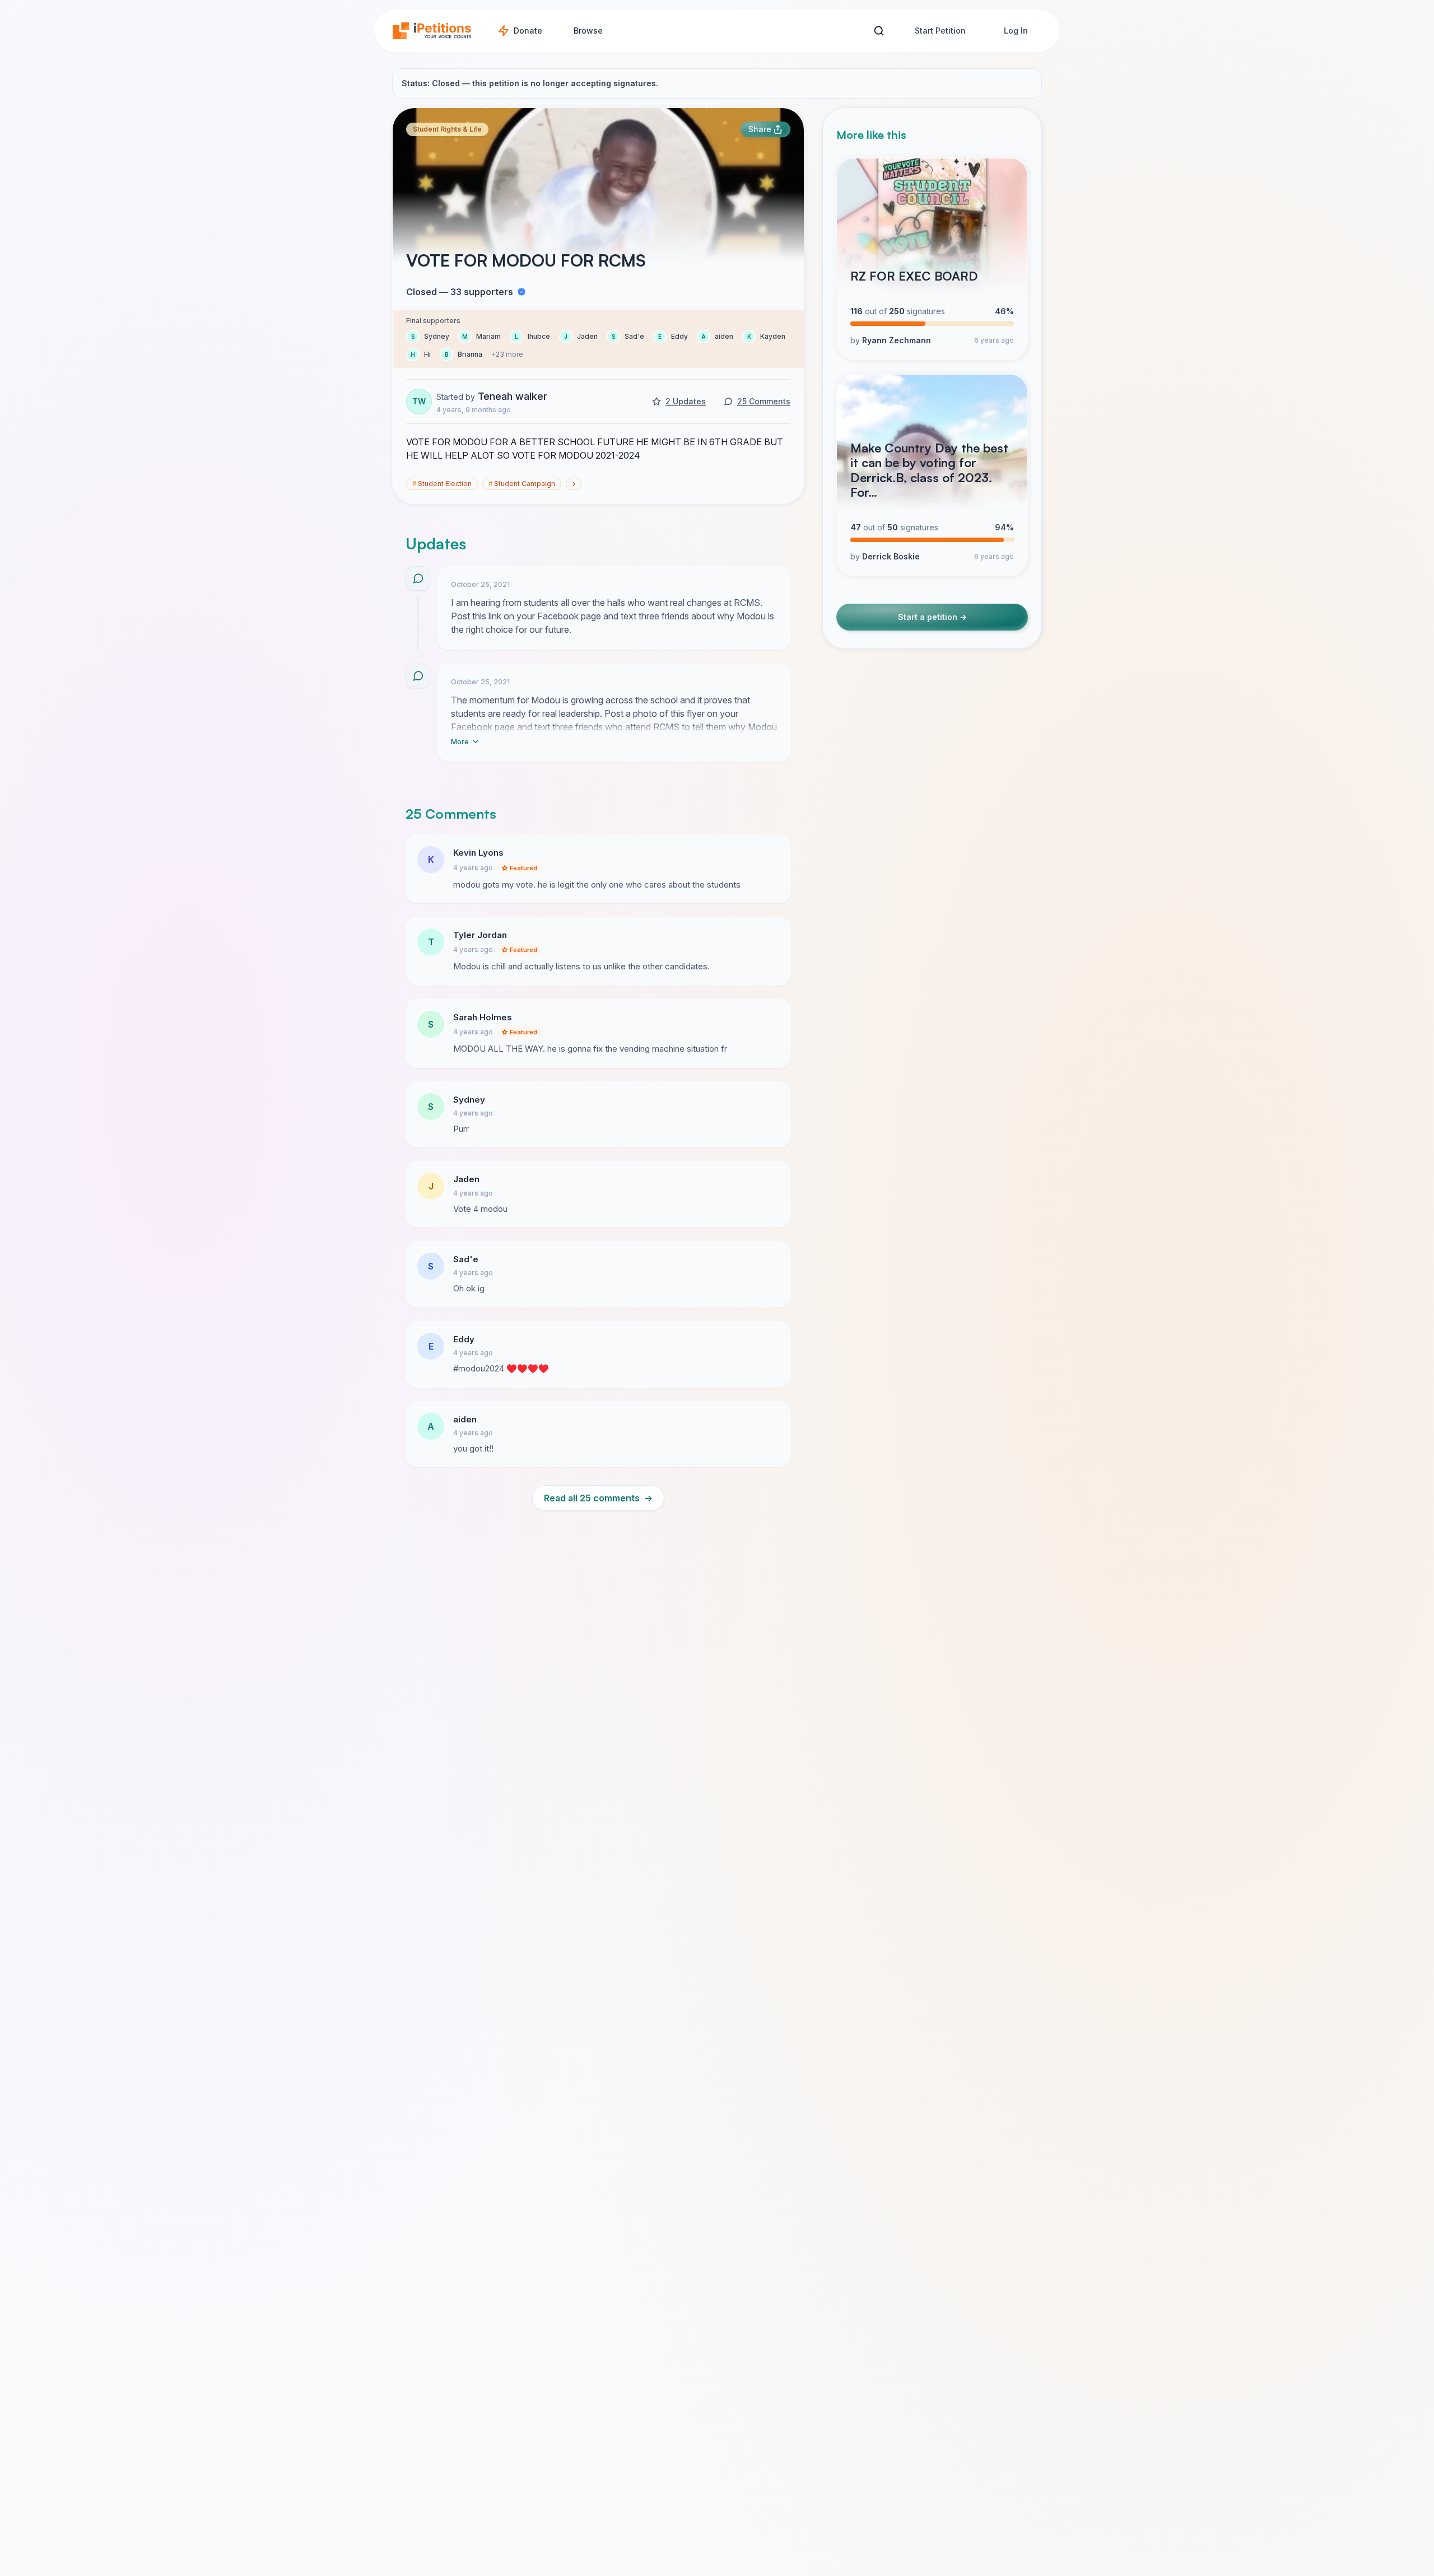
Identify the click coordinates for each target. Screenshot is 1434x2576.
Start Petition (940, 31)
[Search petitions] (879, 31)
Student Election (442, 484)
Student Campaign (522, 484)
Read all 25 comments (598, 1498)
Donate (528, 31)
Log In (1016, 31)
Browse (588, 31)
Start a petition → (932, 617)
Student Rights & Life (447, 129)
